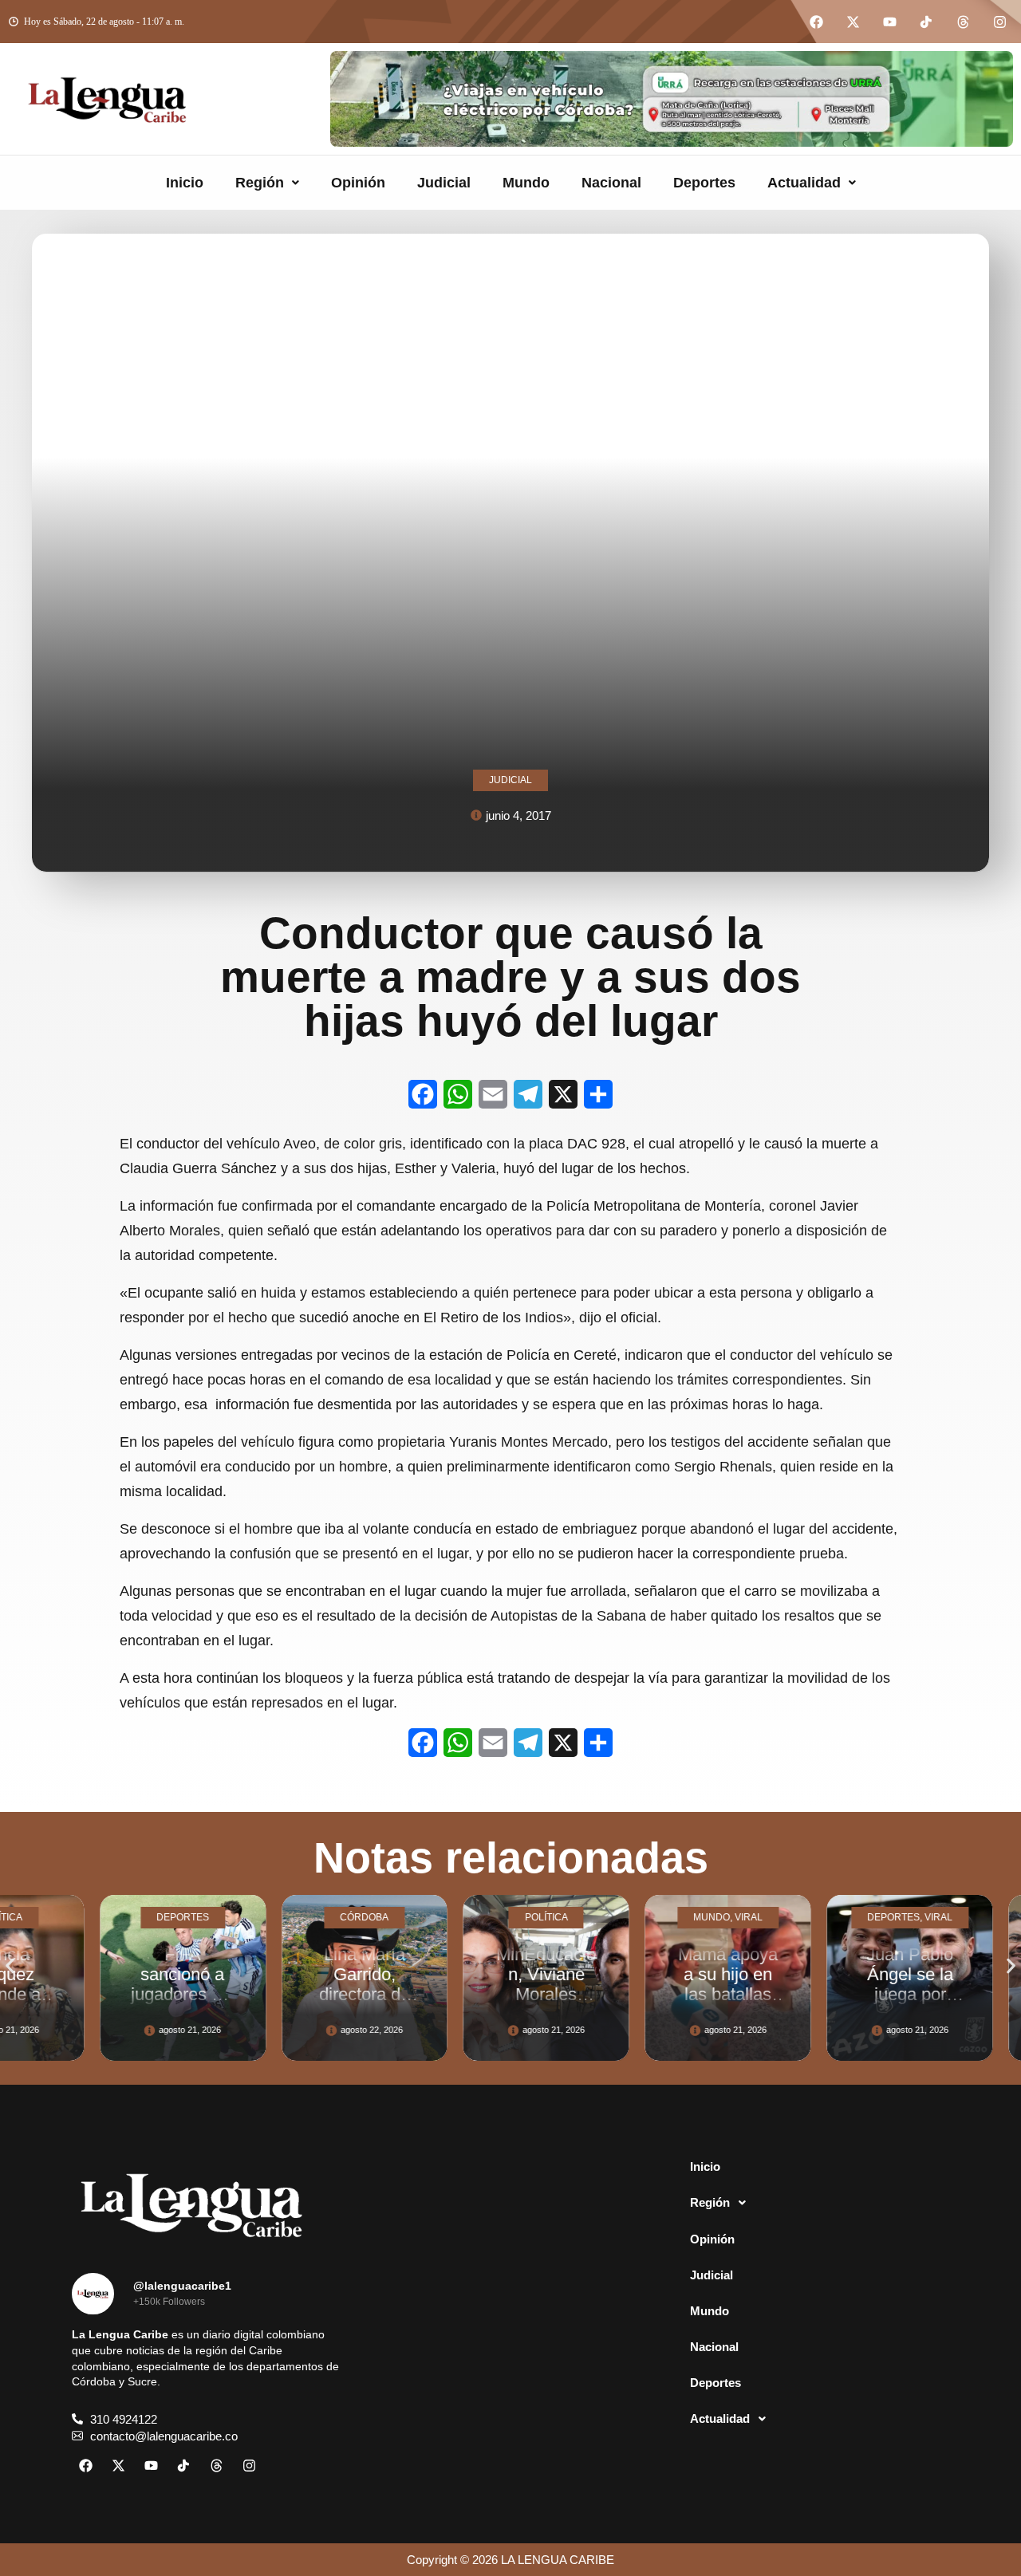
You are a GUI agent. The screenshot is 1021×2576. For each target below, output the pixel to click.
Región (260, 183)
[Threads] (963, 22)
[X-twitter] (853, 22)
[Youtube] (889, 22)
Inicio (185, 183)
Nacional (611, 183)
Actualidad (804, 183)
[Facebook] (816, 22)
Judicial (444, 183)
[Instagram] (999, 22)
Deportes (704, 183)
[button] (267, 183)
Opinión (358, 183)
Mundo (526, 183)
